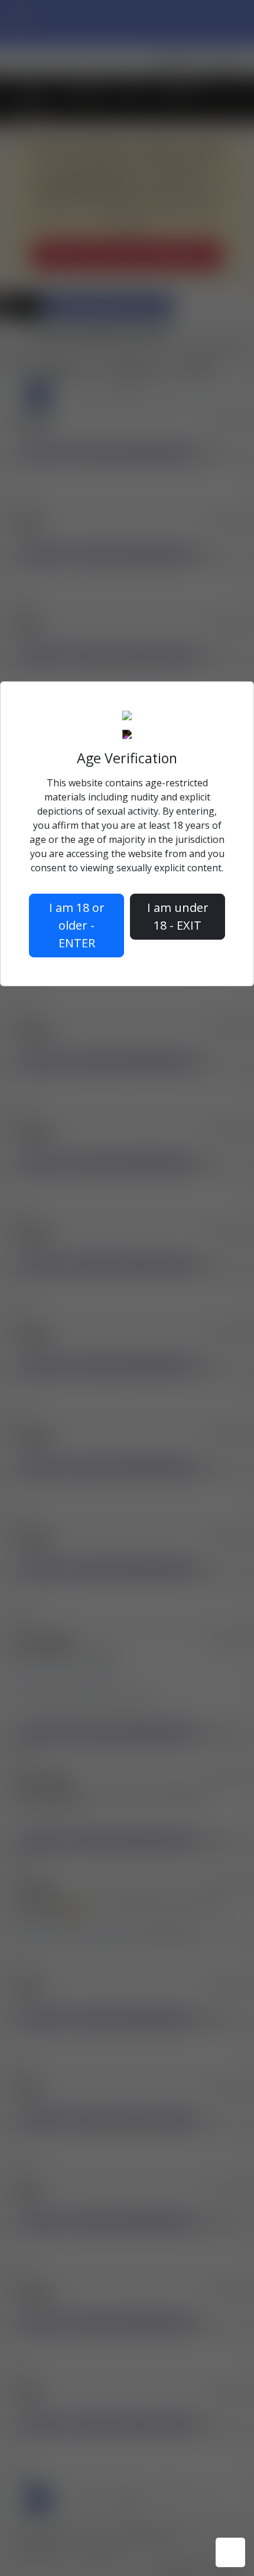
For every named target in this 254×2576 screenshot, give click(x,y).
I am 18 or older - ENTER (77, 925)
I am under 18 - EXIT (178, 916)
